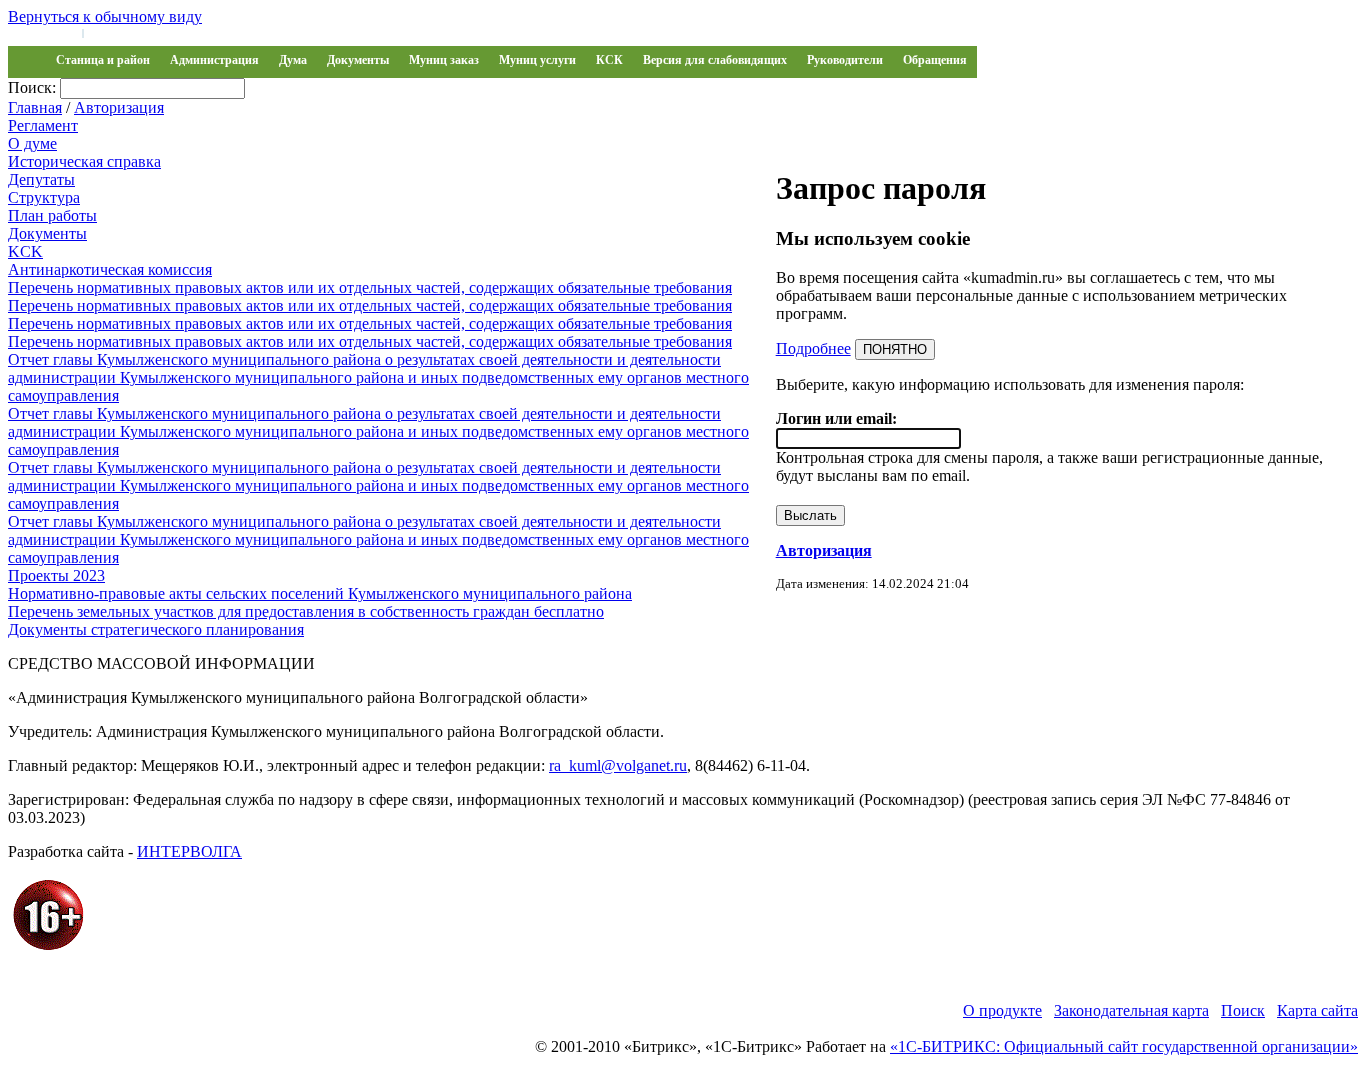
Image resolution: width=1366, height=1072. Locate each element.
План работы (52, 215)
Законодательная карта (1131, 1010)
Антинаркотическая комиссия (110, 269)
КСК (609, 60)
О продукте (1002, 1010)
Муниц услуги (537, 60)
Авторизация (119, 107)
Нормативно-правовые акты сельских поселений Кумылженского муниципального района (320, 593)
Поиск (1243, 1010)
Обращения (935, 60)
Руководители (845, 60)
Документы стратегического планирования (156, 629)
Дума (293, 60)
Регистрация (120, 32)
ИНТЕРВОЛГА (189, 851)
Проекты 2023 (56, 575)
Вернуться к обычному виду (105, 16)
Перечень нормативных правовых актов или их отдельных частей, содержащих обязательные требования (370, 287)
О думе (32, 143)
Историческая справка (84, 161)
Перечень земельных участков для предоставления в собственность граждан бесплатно (306, 611)
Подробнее (813, 348)
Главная (35, 107)
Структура (44, 197)
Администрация (214, 60)
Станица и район (103, 60)
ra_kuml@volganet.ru (618, 765)
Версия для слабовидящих (715, 60)
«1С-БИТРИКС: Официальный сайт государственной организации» (1124, 1046)
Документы (358, 60)
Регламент (43, 125)
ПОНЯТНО (895, 349)
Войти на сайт (42, 32)
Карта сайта (1317, 1010)
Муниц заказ (444, 60)
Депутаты (41, 179)
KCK (25, 251)
